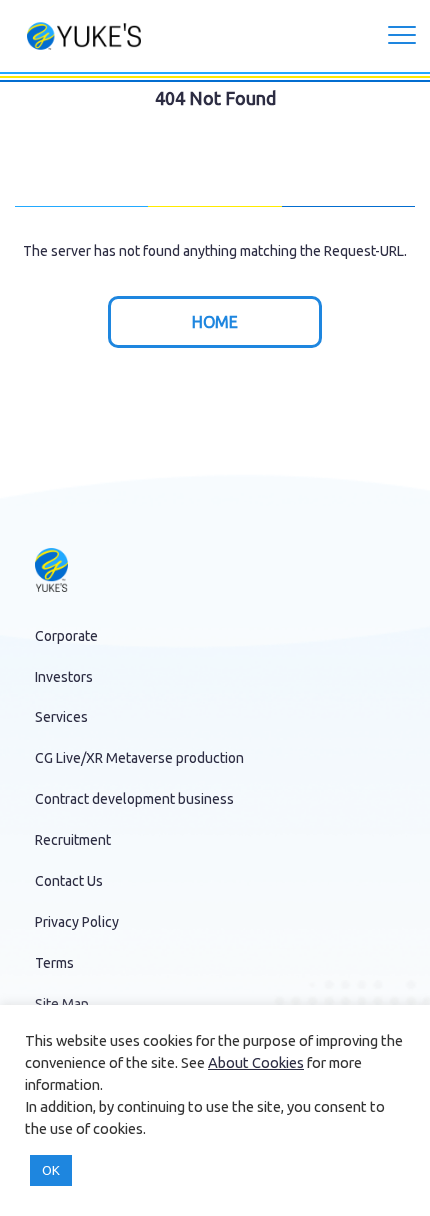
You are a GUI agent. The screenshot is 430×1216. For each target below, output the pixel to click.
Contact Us (69, 881)
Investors (64, 677)
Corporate (66, 636)
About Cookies (256, 1062)
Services (61, 717)
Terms (54, 963)
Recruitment (73, 840)
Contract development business (134, 799)
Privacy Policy (77, 922)
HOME (215, 322)
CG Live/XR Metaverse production (139, 758)
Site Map (62, 1004)
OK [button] (51, 1170)
